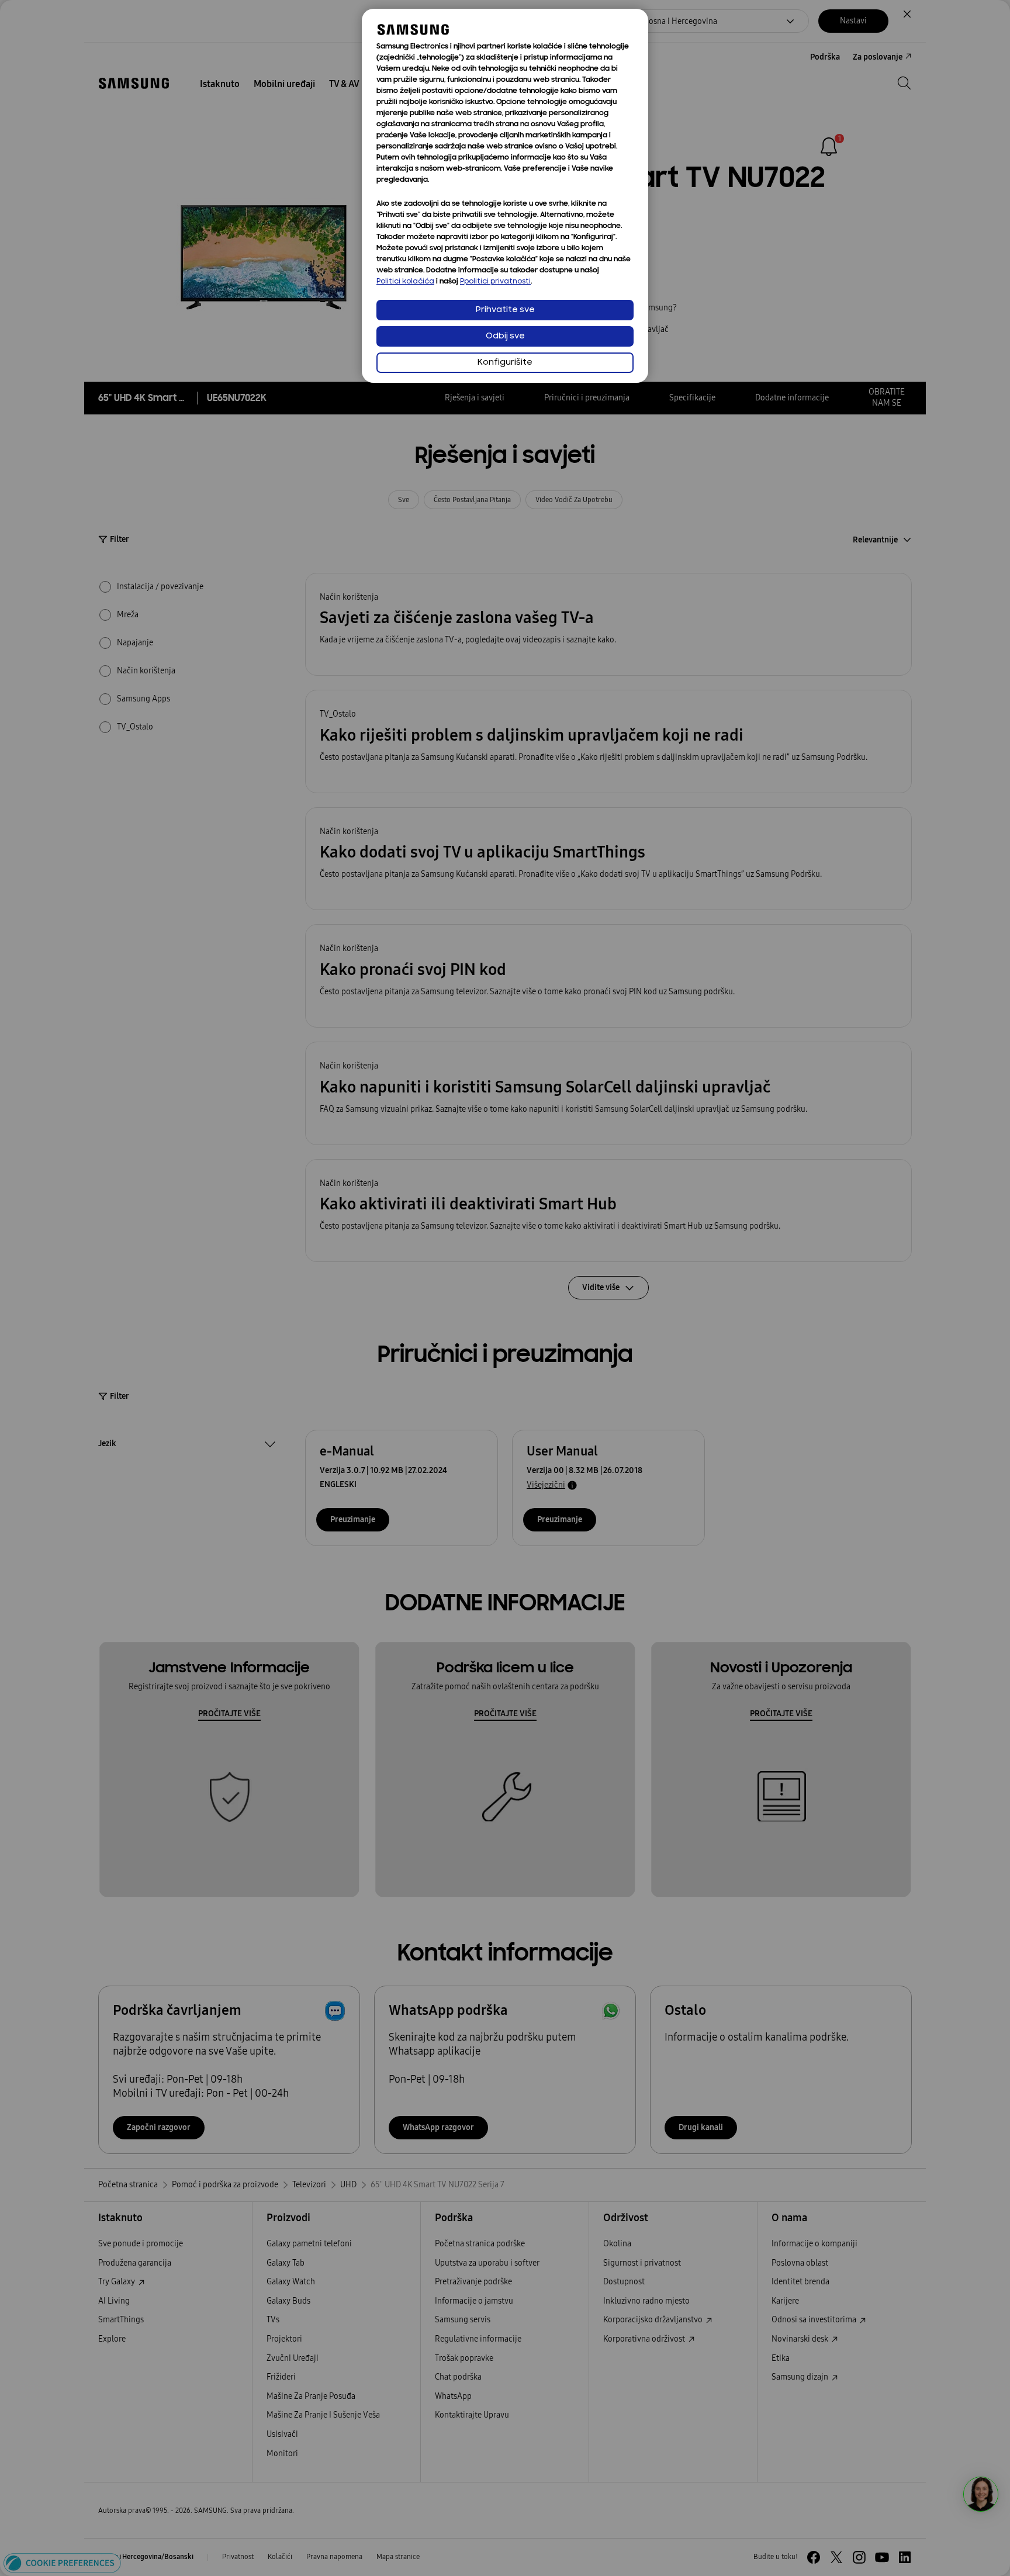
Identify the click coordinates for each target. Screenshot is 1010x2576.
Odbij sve (505, 336)
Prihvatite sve (505, 310)
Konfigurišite (505, 363)
